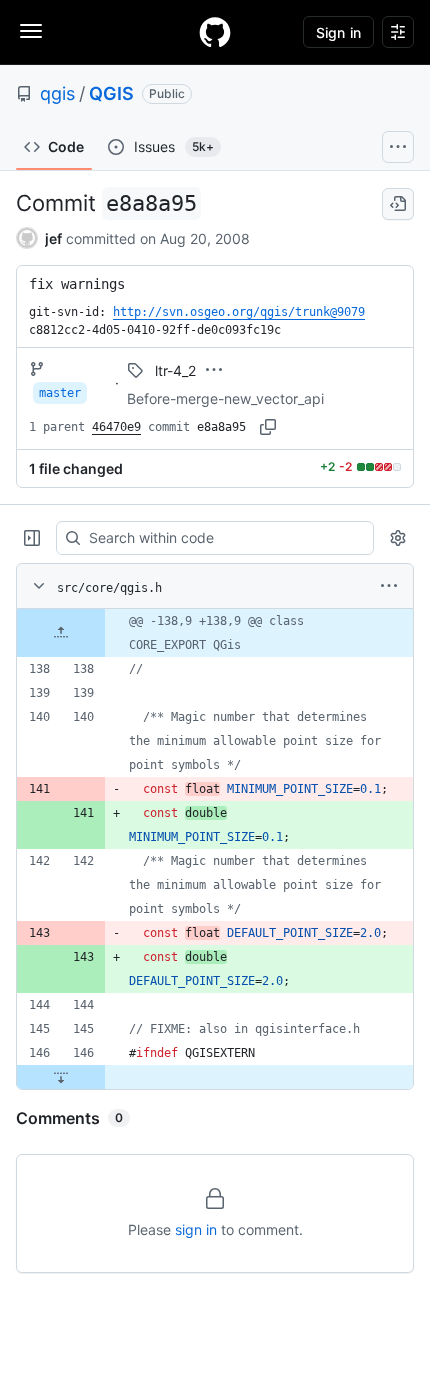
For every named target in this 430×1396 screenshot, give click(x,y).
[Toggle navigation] (31, 31)
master (60, 393)
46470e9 (116, 427)
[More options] (389, 586)
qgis (57, 93)
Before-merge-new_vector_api (225, 398)
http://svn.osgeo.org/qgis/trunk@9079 (239, 312)
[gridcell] (215, 633)
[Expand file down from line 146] (61, 1077)
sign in (196, 1229)
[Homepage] (215, 32)
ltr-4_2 (175, 370)
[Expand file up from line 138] (61, 633)
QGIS (111, 93)
